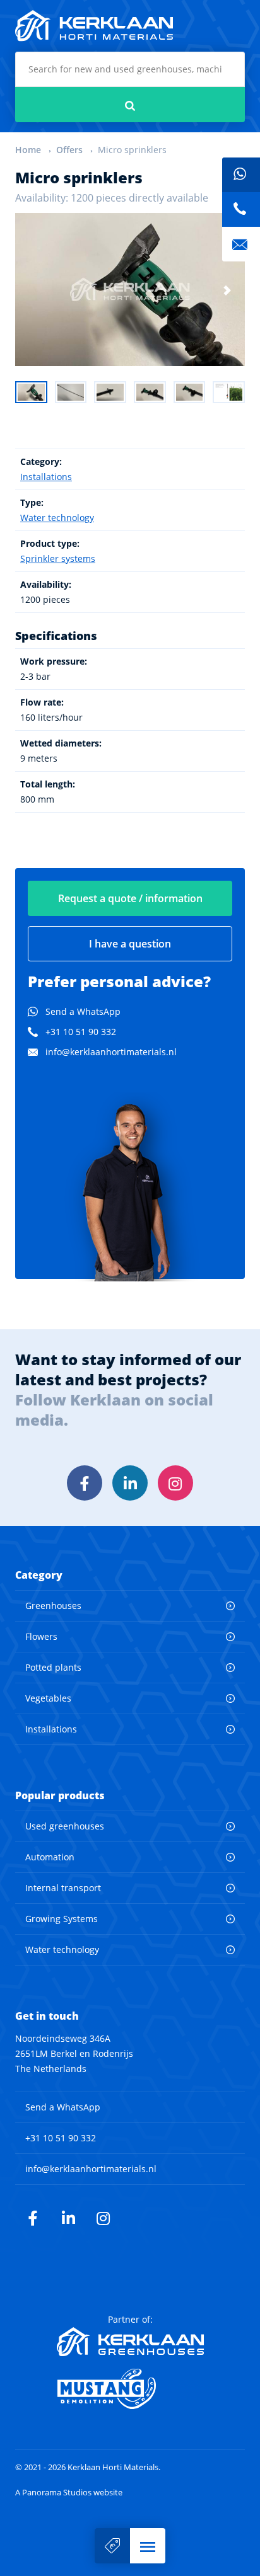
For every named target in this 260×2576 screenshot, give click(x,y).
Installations (46, 477)
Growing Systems (62, 1919)
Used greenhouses (65, 1826)
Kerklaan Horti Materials (94, 26)
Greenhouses (53, 1606)
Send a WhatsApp (83, 1011)
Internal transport (63, 1888)
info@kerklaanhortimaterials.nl (111, 1052)
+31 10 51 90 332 (81, 1032)
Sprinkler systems (58, 558)
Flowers (41, 1636)
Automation (50, 1857)
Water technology (57, 518)
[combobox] (130, 69)
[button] (148, 2546)
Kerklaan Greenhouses (130, 2342)
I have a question (130, 944)
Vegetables (48, 1698)
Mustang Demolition (130, 2389)
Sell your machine (112, 2546)
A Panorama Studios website (69, 2493)
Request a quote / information (130, 898)
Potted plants (53, 1667)
